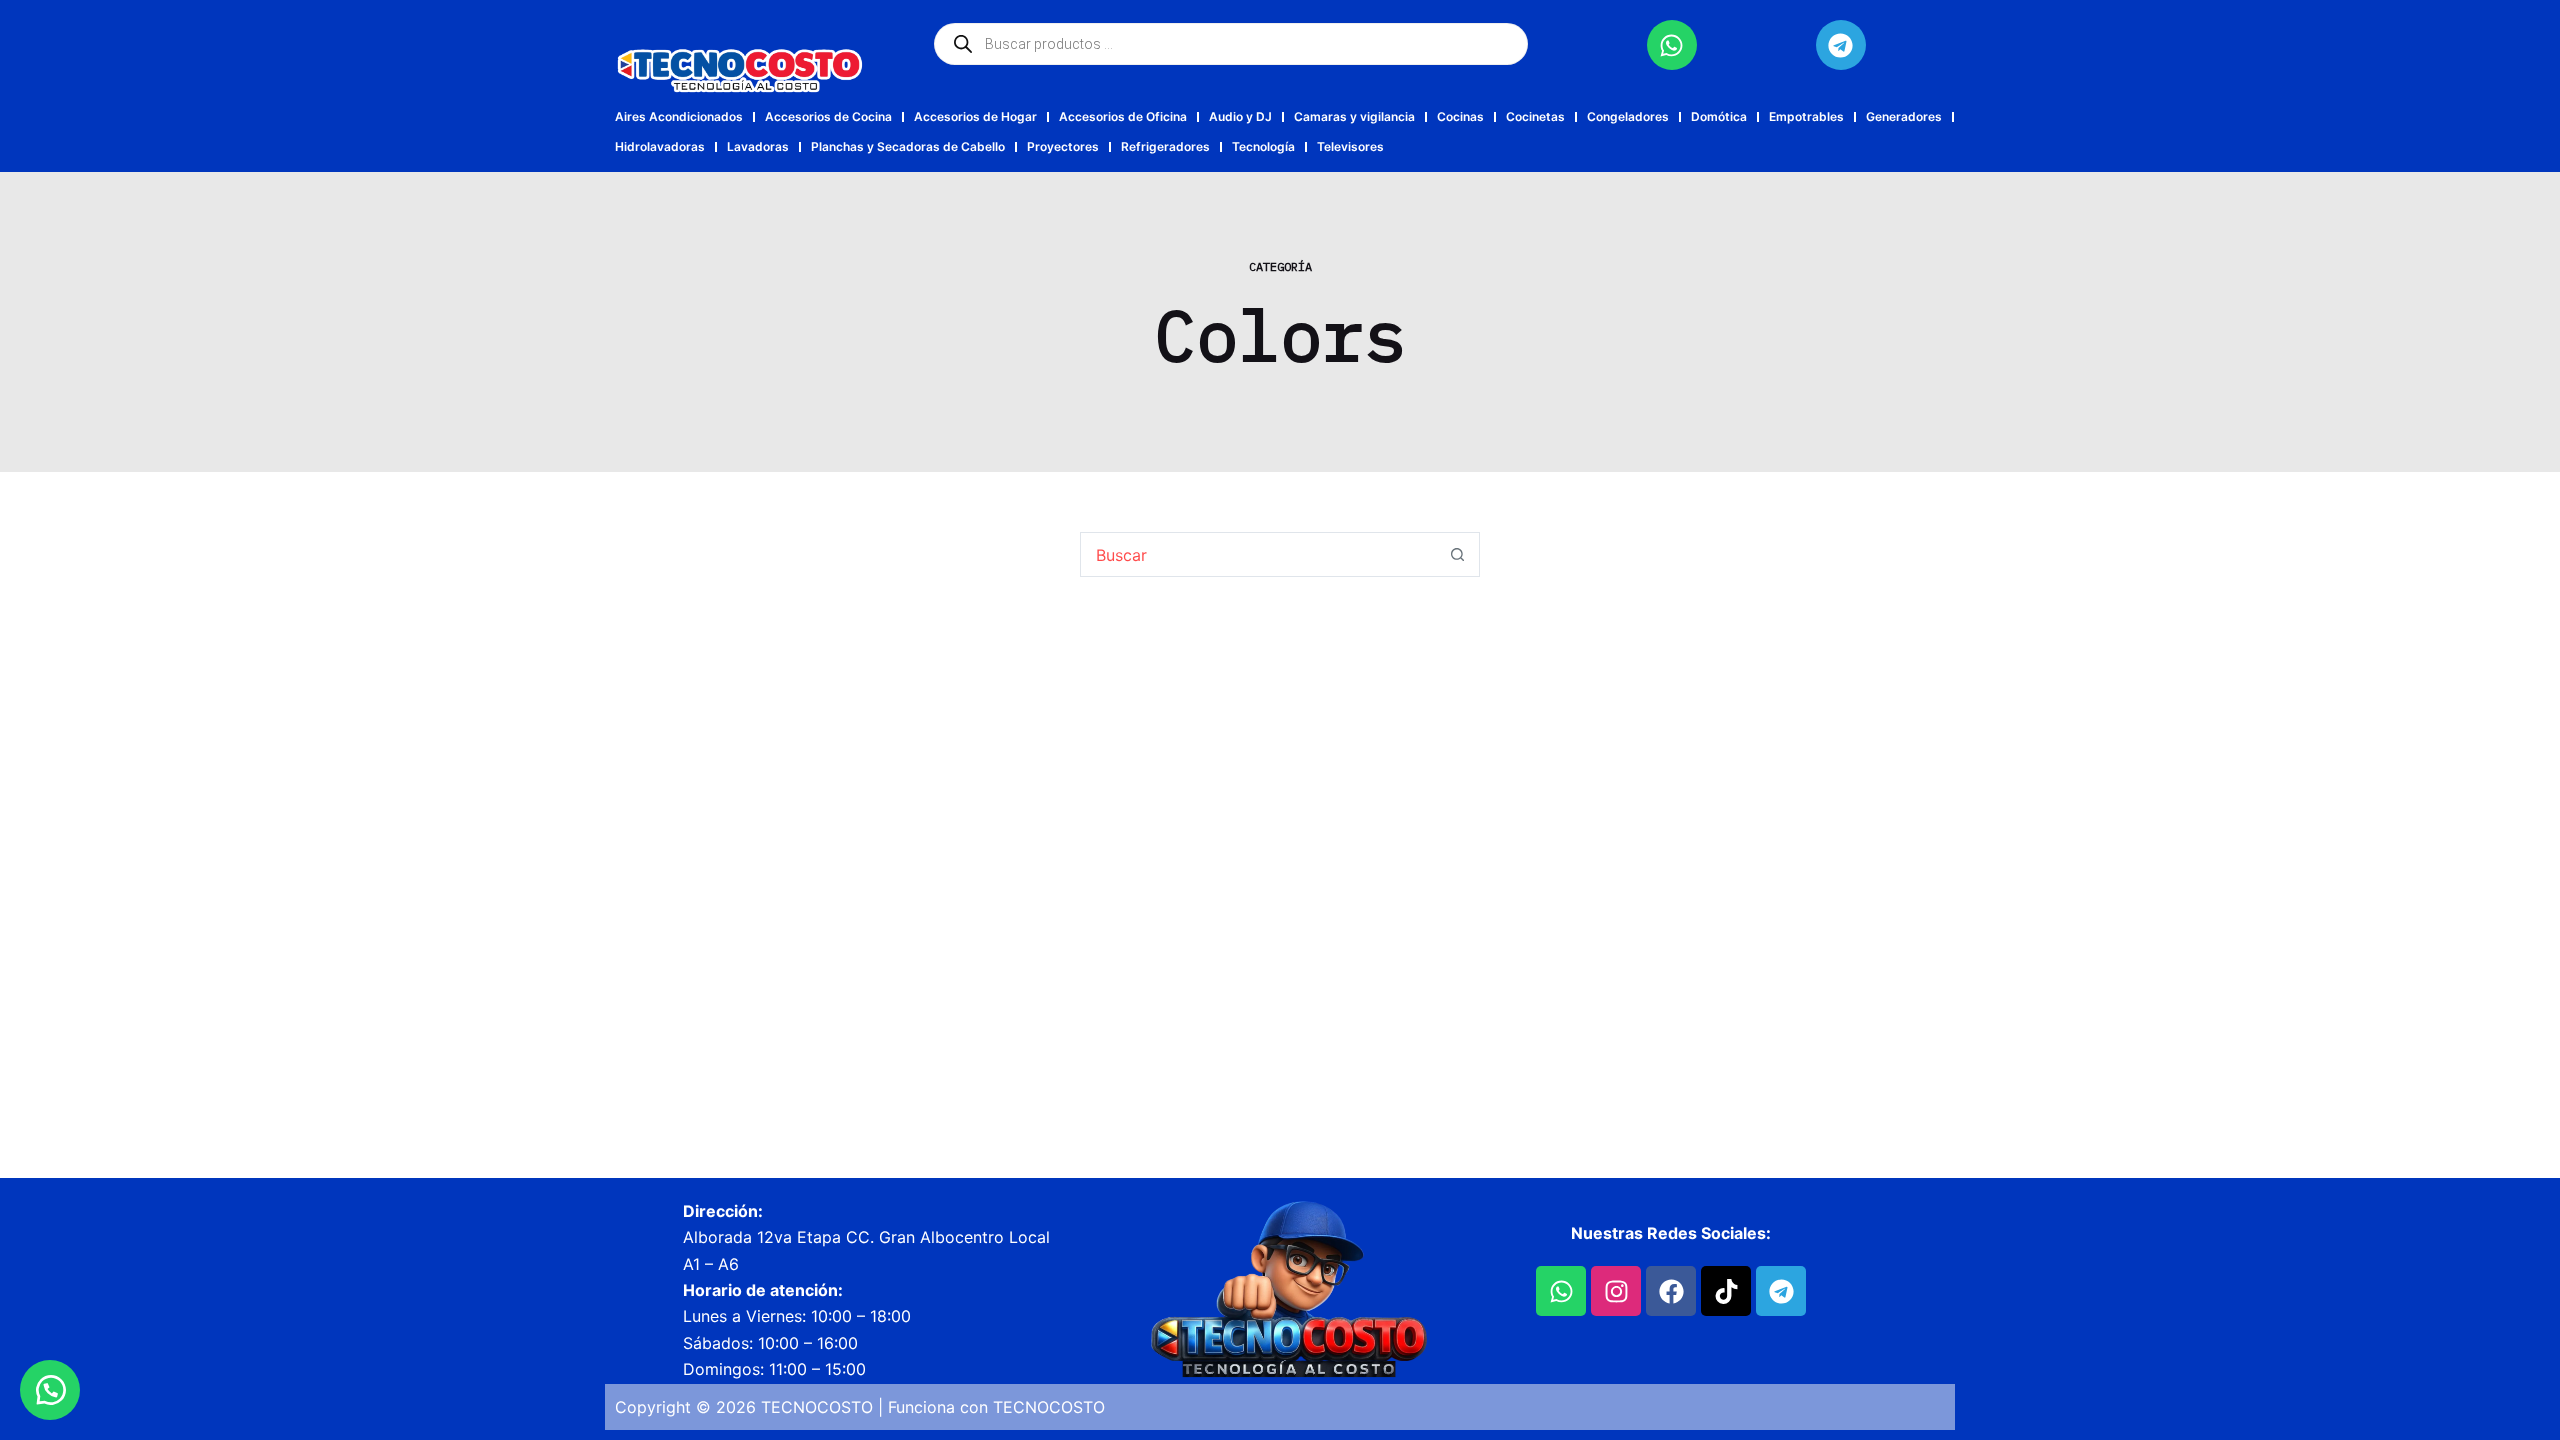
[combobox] (1258, 554)
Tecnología (1263, 146)
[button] (50, 1390)
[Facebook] (1671, 1291)
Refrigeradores (1165, 146)
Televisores (1350, 146)
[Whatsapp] (1672, 45)
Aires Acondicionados (679, 116)
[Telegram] (1841, 45)
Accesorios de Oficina (1123, 116)
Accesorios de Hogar (975, 116)
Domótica (1719, 116)
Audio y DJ (1240, 116)
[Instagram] (1616, 1291)
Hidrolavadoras (660, 146)
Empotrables (1806, 116)
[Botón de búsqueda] (1457, 554)
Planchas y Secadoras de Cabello (908, 146)
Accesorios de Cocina (828, 116)
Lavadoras (758, 146)
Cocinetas (1535, 116)
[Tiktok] (1726, 1291)
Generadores (1904, 116)
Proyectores (1063, 146)
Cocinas (1460, 116)
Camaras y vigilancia (1354, 116)
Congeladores (1628, 116)
